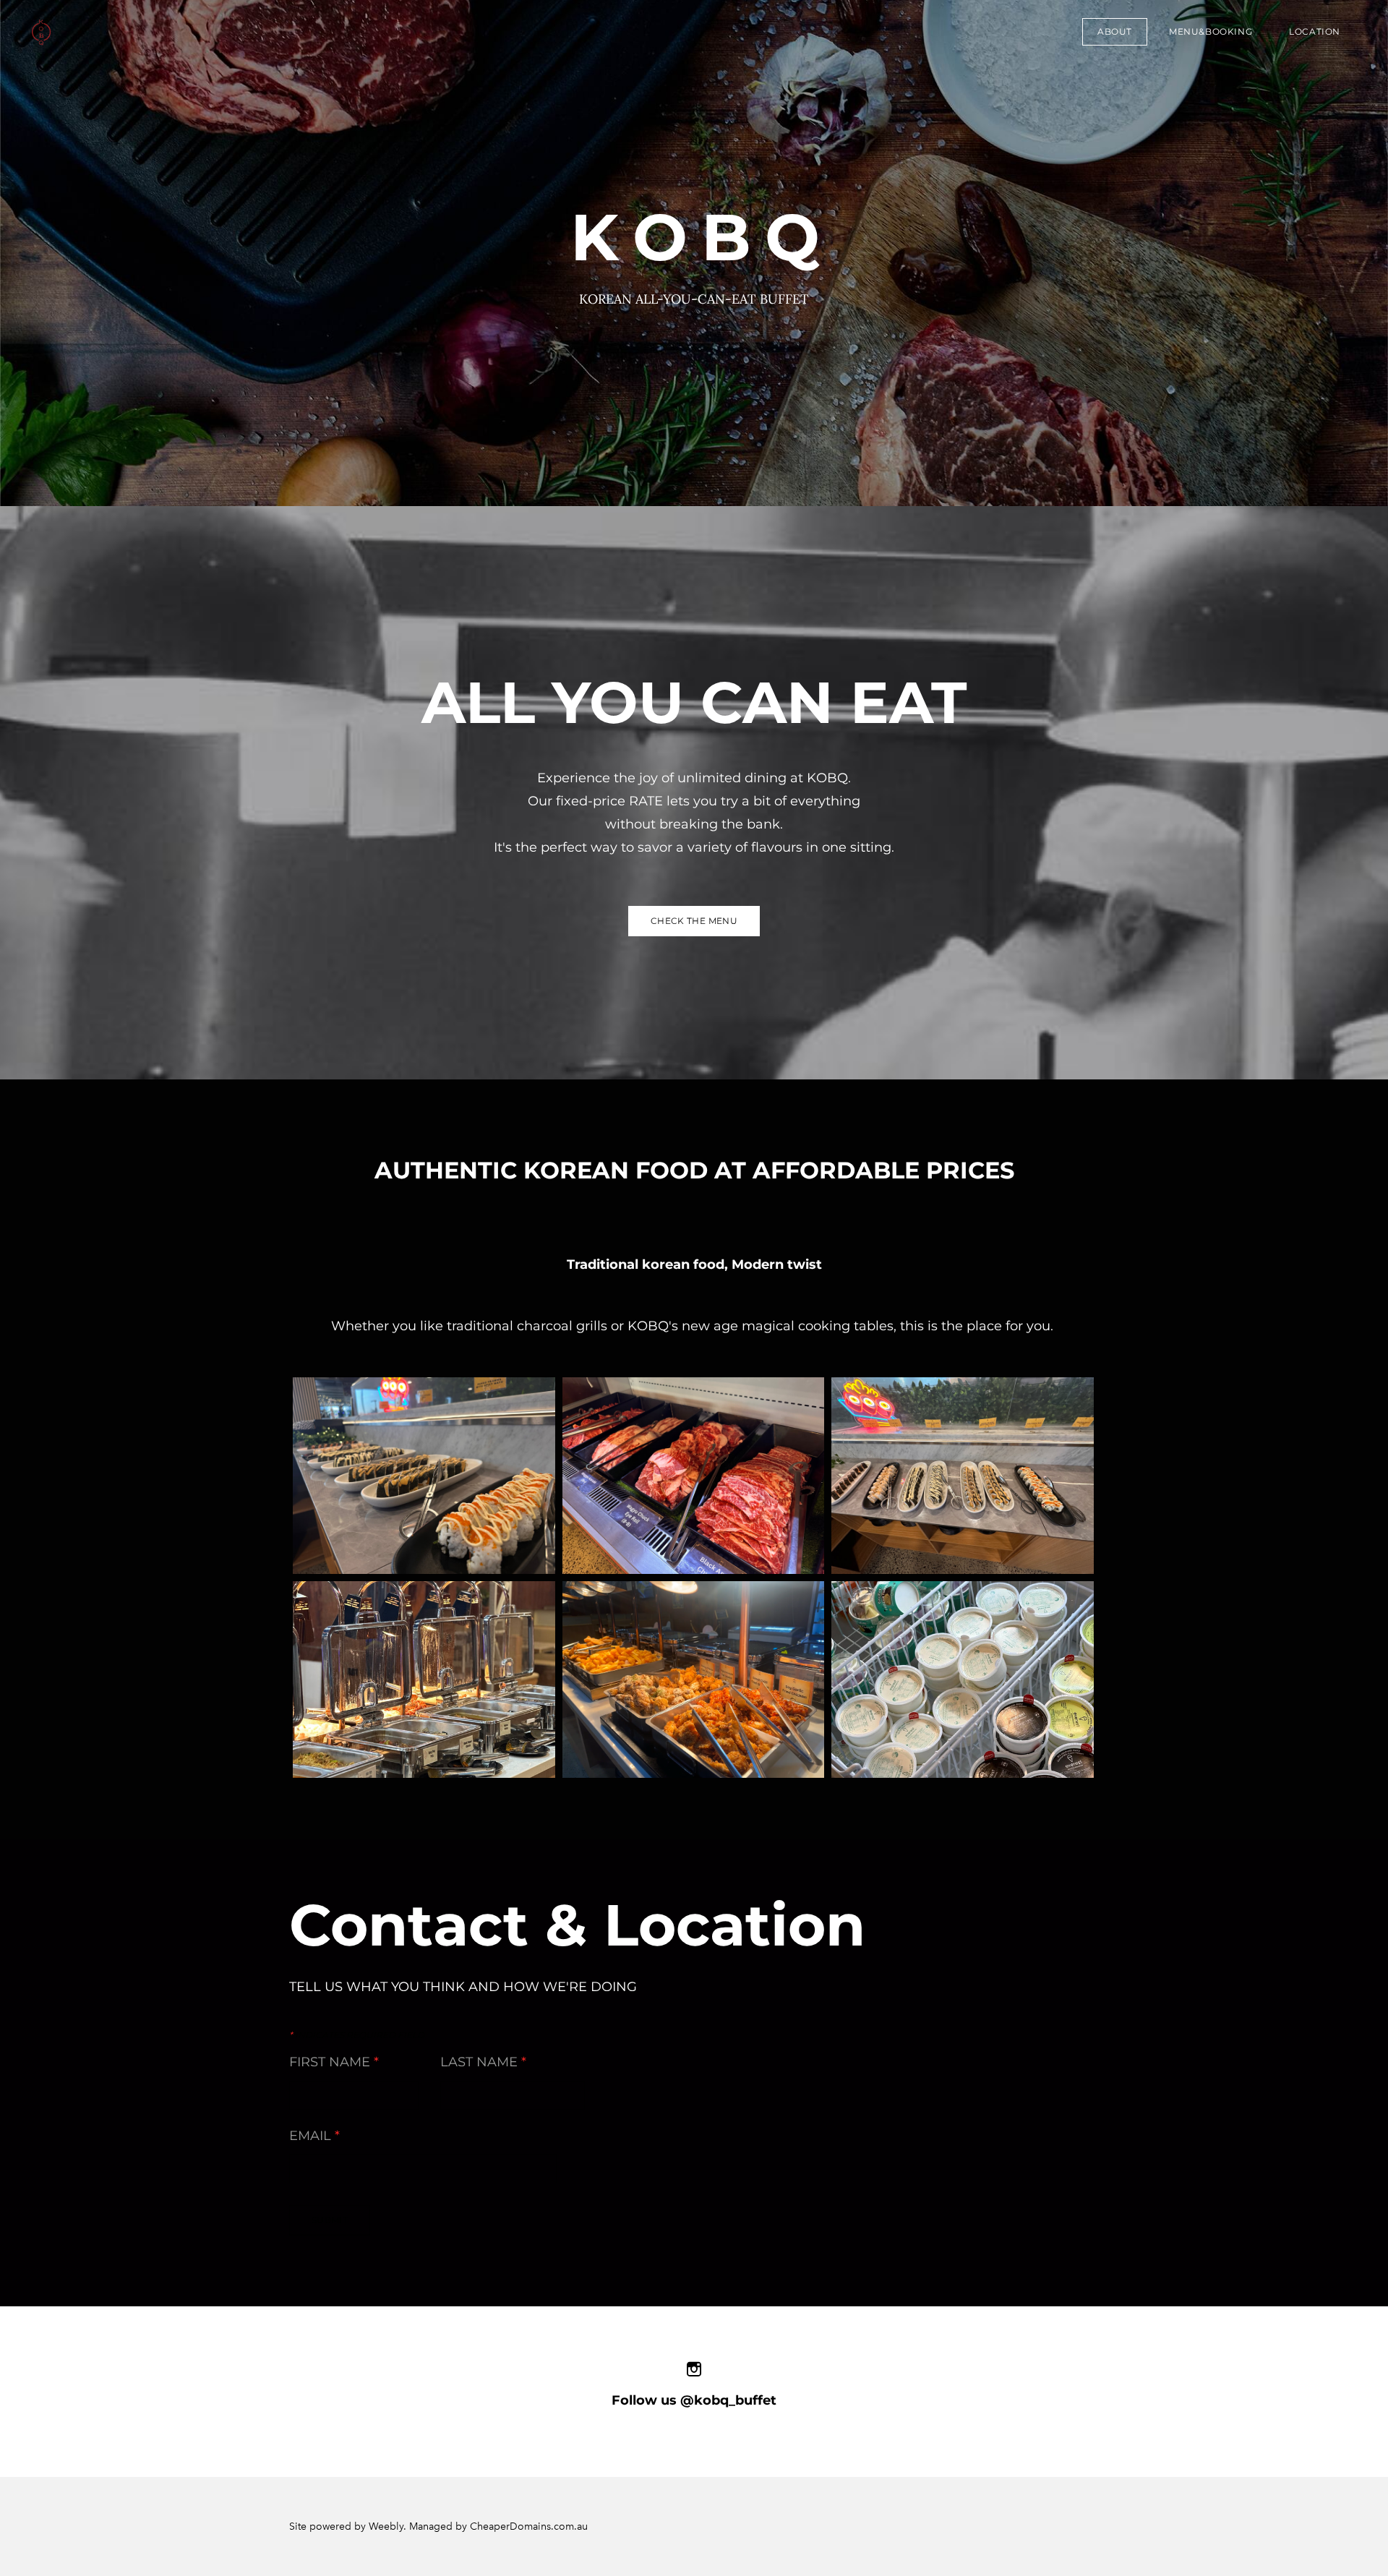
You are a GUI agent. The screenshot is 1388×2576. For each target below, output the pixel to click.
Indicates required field (357, 2035)
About (1115, 31)
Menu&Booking (1211, 31)
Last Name (483, 2062)
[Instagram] (694, 2369)
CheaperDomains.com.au (529, 2526)
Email (314, 2136)
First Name (334, 2062)
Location (1315, 31)
